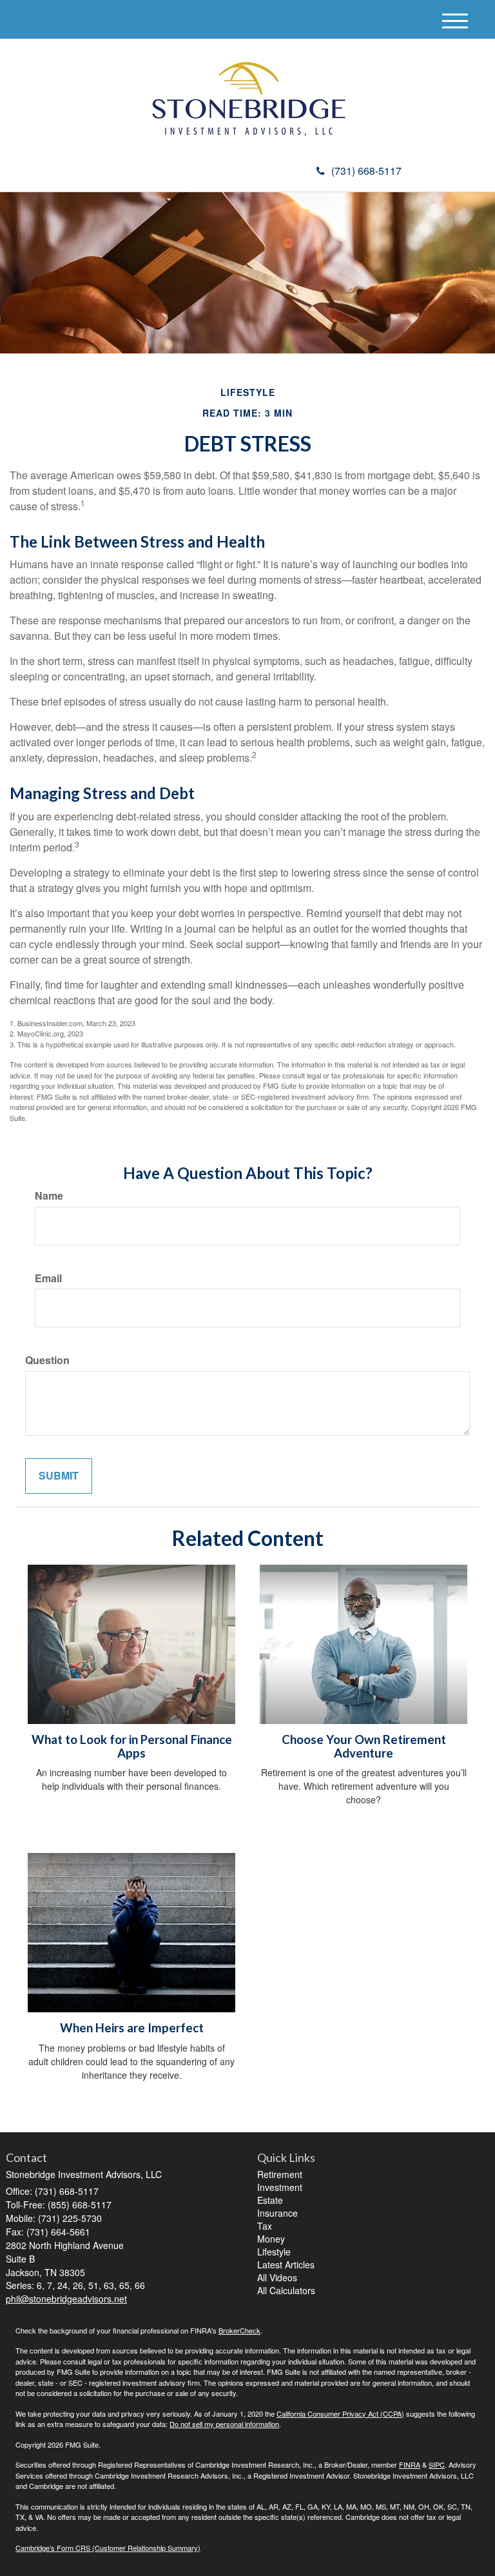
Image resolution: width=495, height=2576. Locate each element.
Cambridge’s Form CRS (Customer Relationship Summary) (108, 2548)
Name (49, 1196)
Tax (265, 2226)
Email (48, 1278)
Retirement (280, 2174)
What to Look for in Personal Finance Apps (132, 1746)
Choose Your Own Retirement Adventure (364, 1746)
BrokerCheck (239, 2330)
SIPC (437, 2464)
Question (47, 1360)
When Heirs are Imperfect (132, 2028)
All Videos (277, 2277)
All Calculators (286, 2290)
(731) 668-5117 (366, 171)
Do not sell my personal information (224, 2424)
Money (271, 2239)
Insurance (277, 2213)
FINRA (410, 2464)
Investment (280, 2187)
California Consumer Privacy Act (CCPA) (340, 2413)
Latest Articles (286, 2264)
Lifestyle (274, 2252)
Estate (270, 2200)
